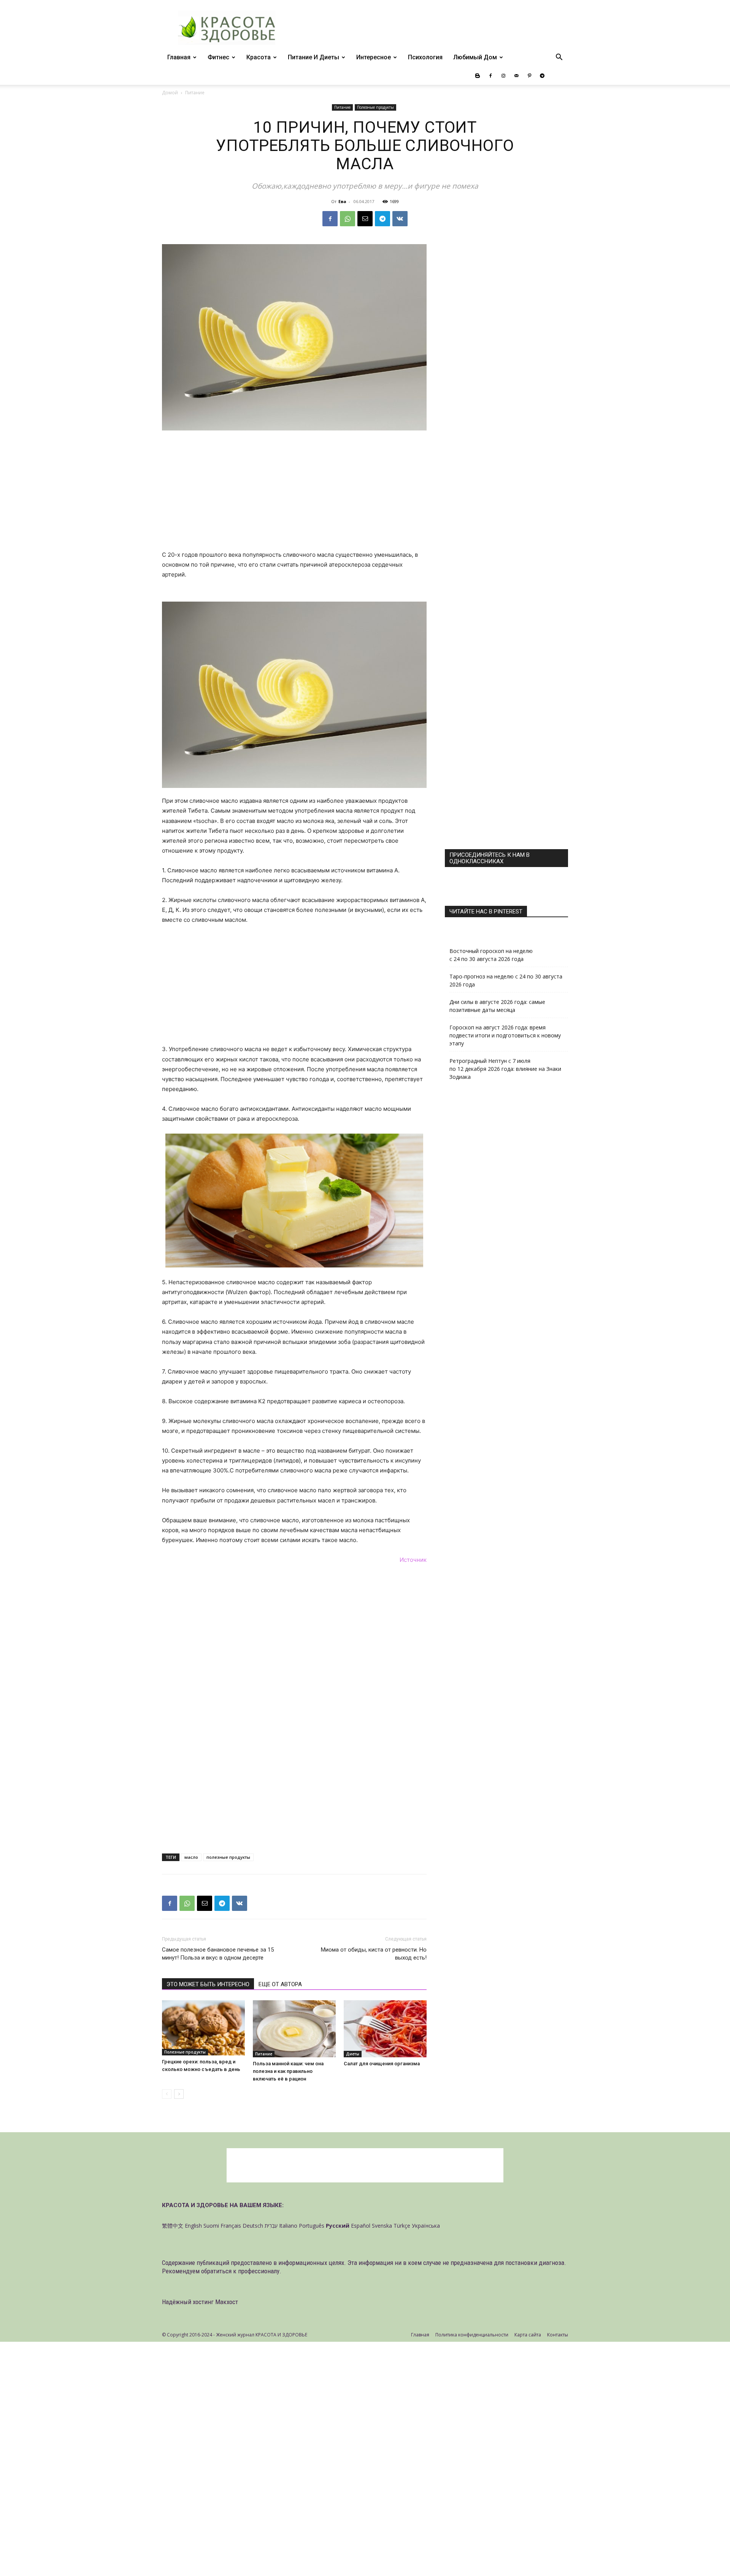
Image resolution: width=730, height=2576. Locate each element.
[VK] (400, 219)
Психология (425, 57)
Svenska (382, 2226)
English (193, 2226)
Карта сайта (528, 2335)
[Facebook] (490, 76)
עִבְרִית (271, 2226)
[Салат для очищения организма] (385, 2029)
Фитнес (218, 57)
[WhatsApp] (348, 219)
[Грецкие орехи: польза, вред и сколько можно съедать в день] (203, 2028)
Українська (426, 2226)
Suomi (211, 2226)
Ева (342, 201)
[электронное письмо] (365, 219)
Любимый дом (475, 57)
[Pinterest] (529, 76)
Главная (179, 57)
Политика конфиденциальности (472, 2335)
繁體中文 (173, 2226)
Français (231, 2226)
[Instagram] (503, 76)
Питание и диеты (313, 57)
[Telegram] (542, 76)
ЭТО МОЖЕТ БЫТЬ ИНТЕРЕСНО (208, 1984)
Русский (338, 2226)
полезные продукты (228, 1857)
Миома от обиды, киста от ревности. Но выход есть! (374, 1954)
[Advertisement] (294, 494)
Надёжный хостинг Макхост (200, 2302)
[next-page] (179, 2094)
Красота (259, 57)
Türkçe (402, 2226)
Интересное (374, 57)
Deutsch (253, 2226)
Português (312, 2226)
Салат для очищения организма (382, 2064)
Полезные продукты (375, 107)
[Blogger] (478, 76)
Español (361, 2226)
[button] (559, 58)
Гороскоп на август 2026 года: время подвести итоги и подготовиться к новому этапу (505, 1035)
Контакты (558, 2335)
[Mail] (516, 76)
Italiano (288, 2226)
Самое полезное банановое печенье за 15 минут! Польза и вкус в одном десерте (218, 1954)
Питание (342, 107)
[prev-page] (167, 2094)
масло (191, 1857)
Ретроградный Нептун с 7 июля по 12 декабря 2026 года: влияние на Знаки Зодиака (505, 1069)
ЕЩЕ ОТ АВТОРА (280, 1984)
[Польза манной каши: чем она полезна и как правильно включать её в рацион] (294, 2029)
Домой (170, 93)
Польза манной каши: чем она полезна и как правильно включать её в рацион (288, 2071)
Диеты (353, 2054)
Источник (413, 1560)
